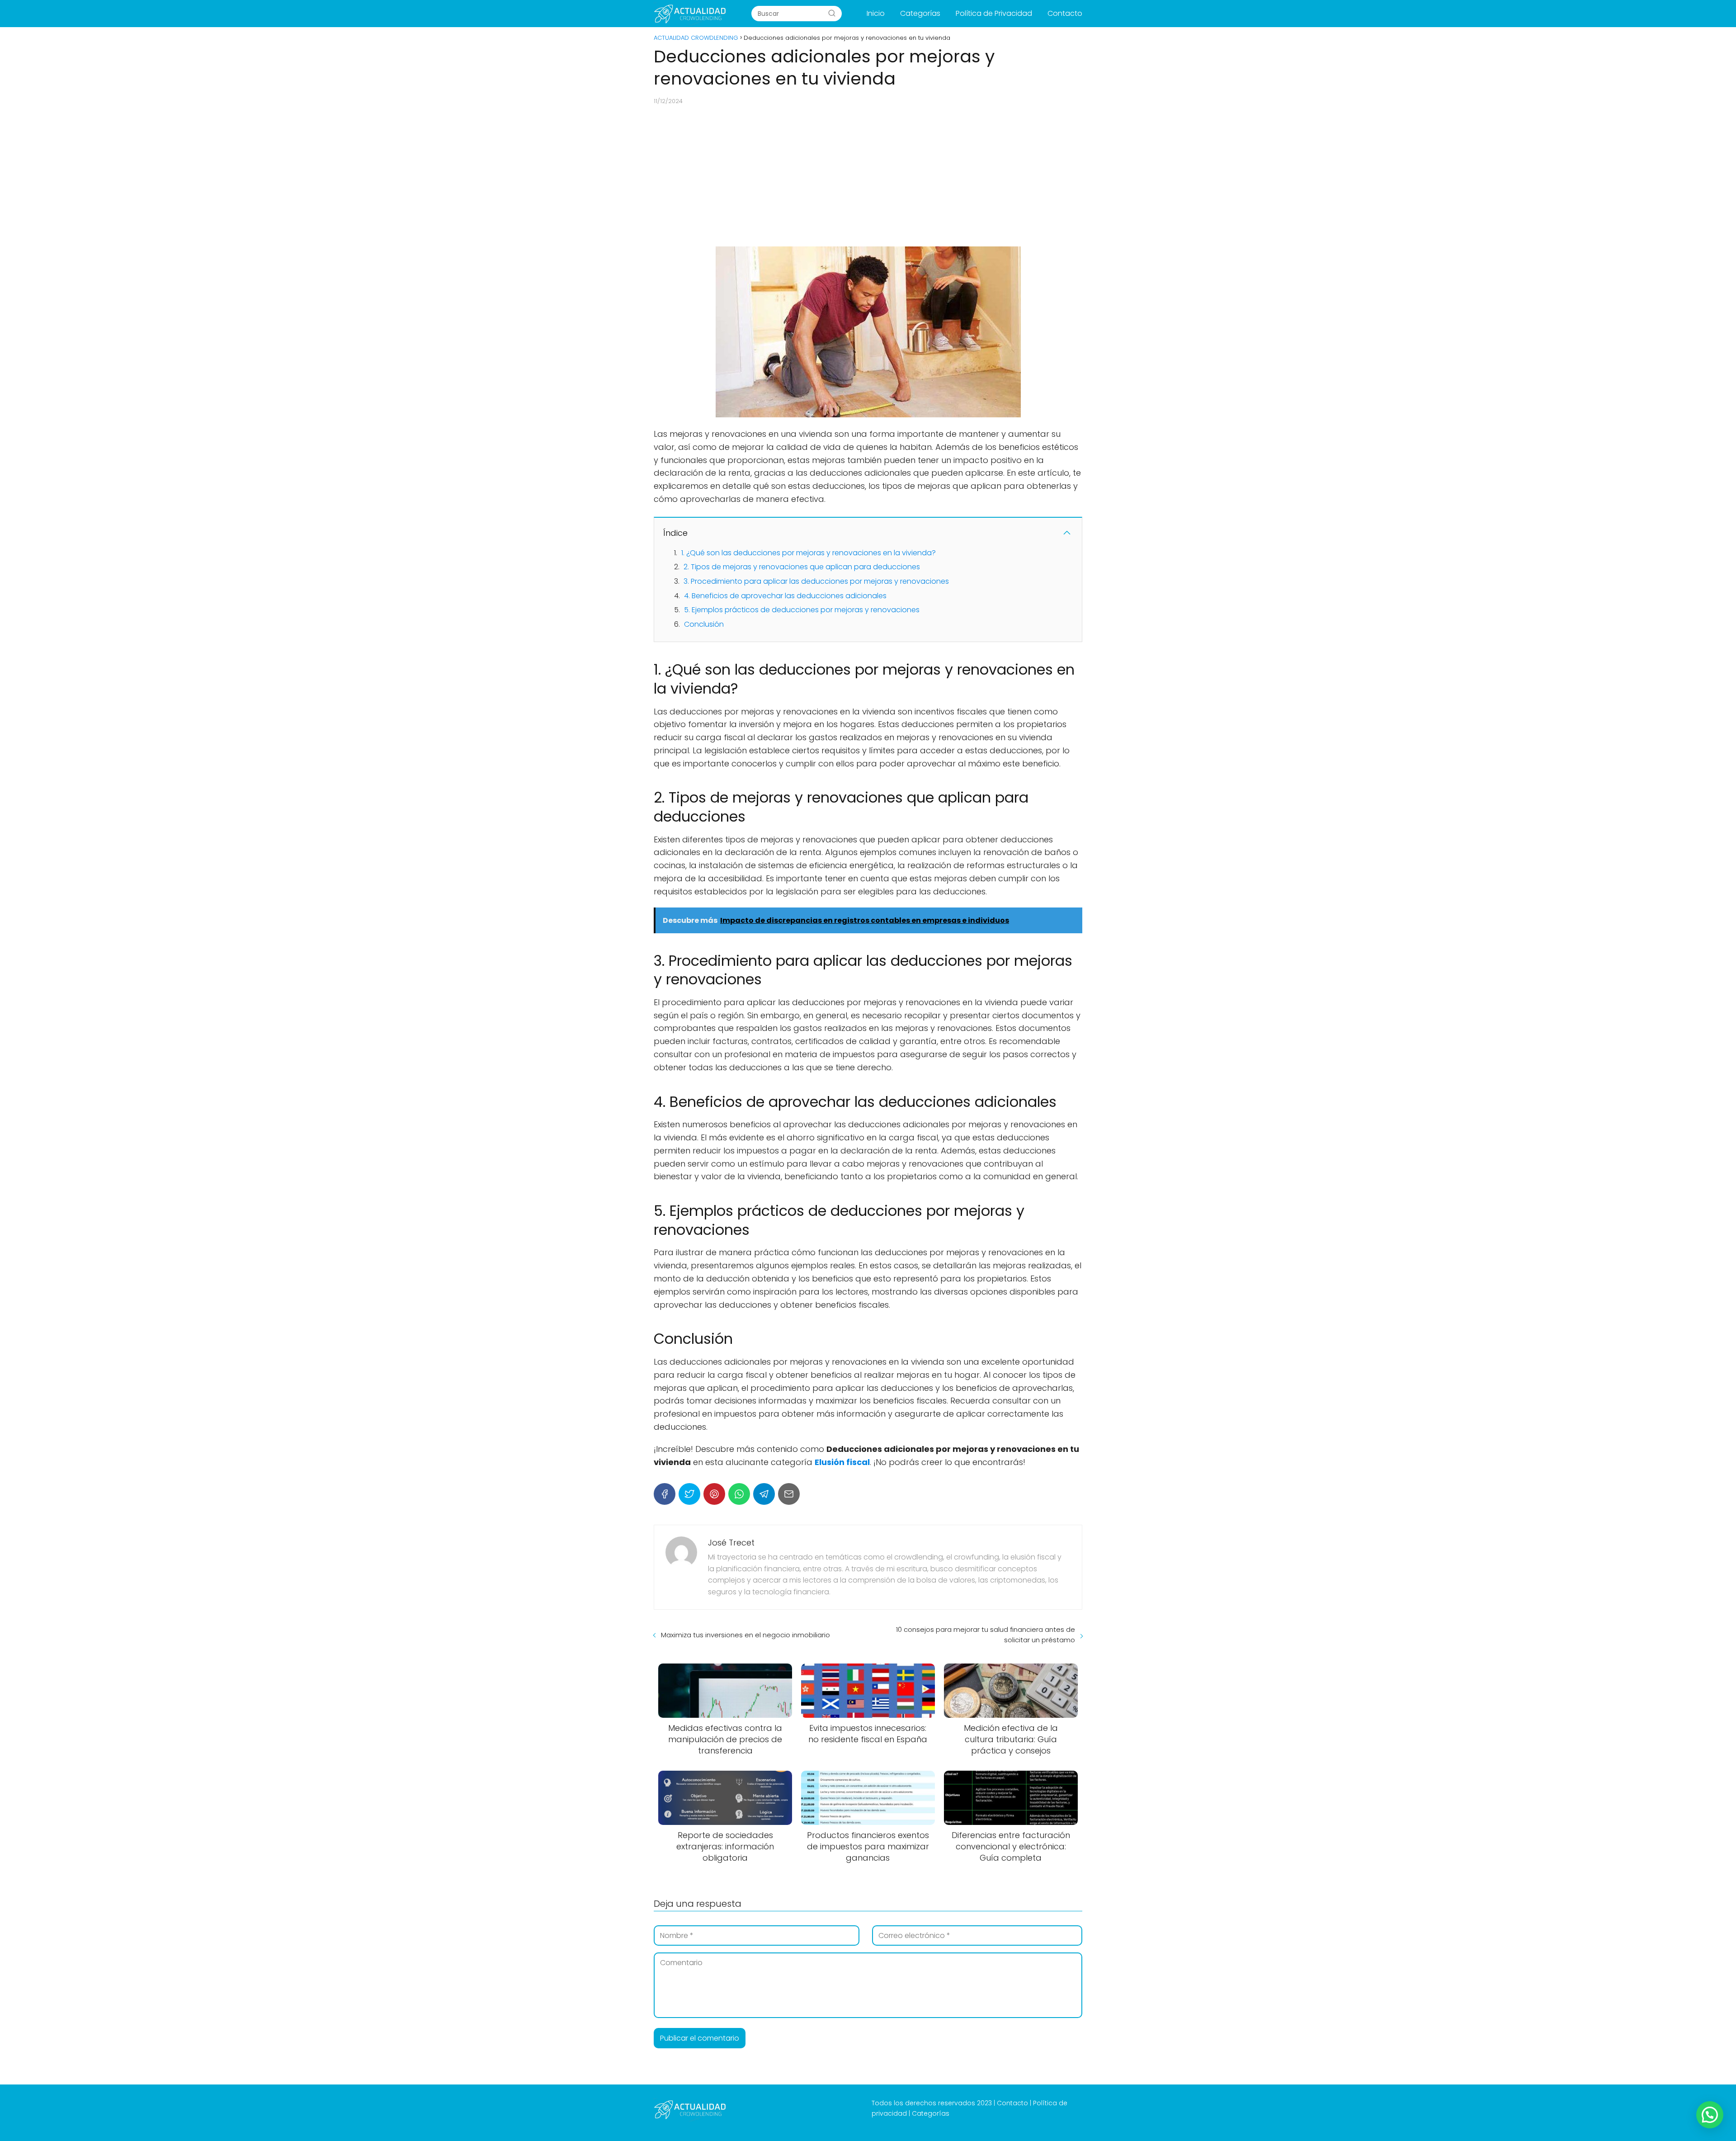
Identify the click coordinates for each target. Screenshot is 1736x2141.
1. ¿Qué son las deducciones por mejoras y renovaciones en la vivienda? (809, 553)
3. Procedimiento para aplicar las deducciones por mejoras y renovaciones (816, 581)
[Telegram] (764, 1494)
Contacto (1065, 13)
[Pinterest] (714, 1494)
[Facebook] (665, 1494)
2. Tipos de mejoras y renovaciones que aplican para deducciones (802, 567)
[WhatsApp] (739, 1494)
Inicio (876, 13)
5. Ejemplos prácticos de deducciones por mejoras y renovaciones (802, 610)
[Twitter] (689, 1494)
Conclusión (704, 624)
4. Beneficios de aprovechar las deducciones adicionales (785, 596)
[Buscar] (832, 13)
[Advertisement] (868, 176)
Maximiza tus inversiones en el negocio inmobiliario (745, 1635)
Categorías (920, 13)
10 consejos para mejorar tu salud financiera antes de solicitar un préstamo (986, 1635)
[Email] (789, 1494)
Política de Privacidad (994, 13)
